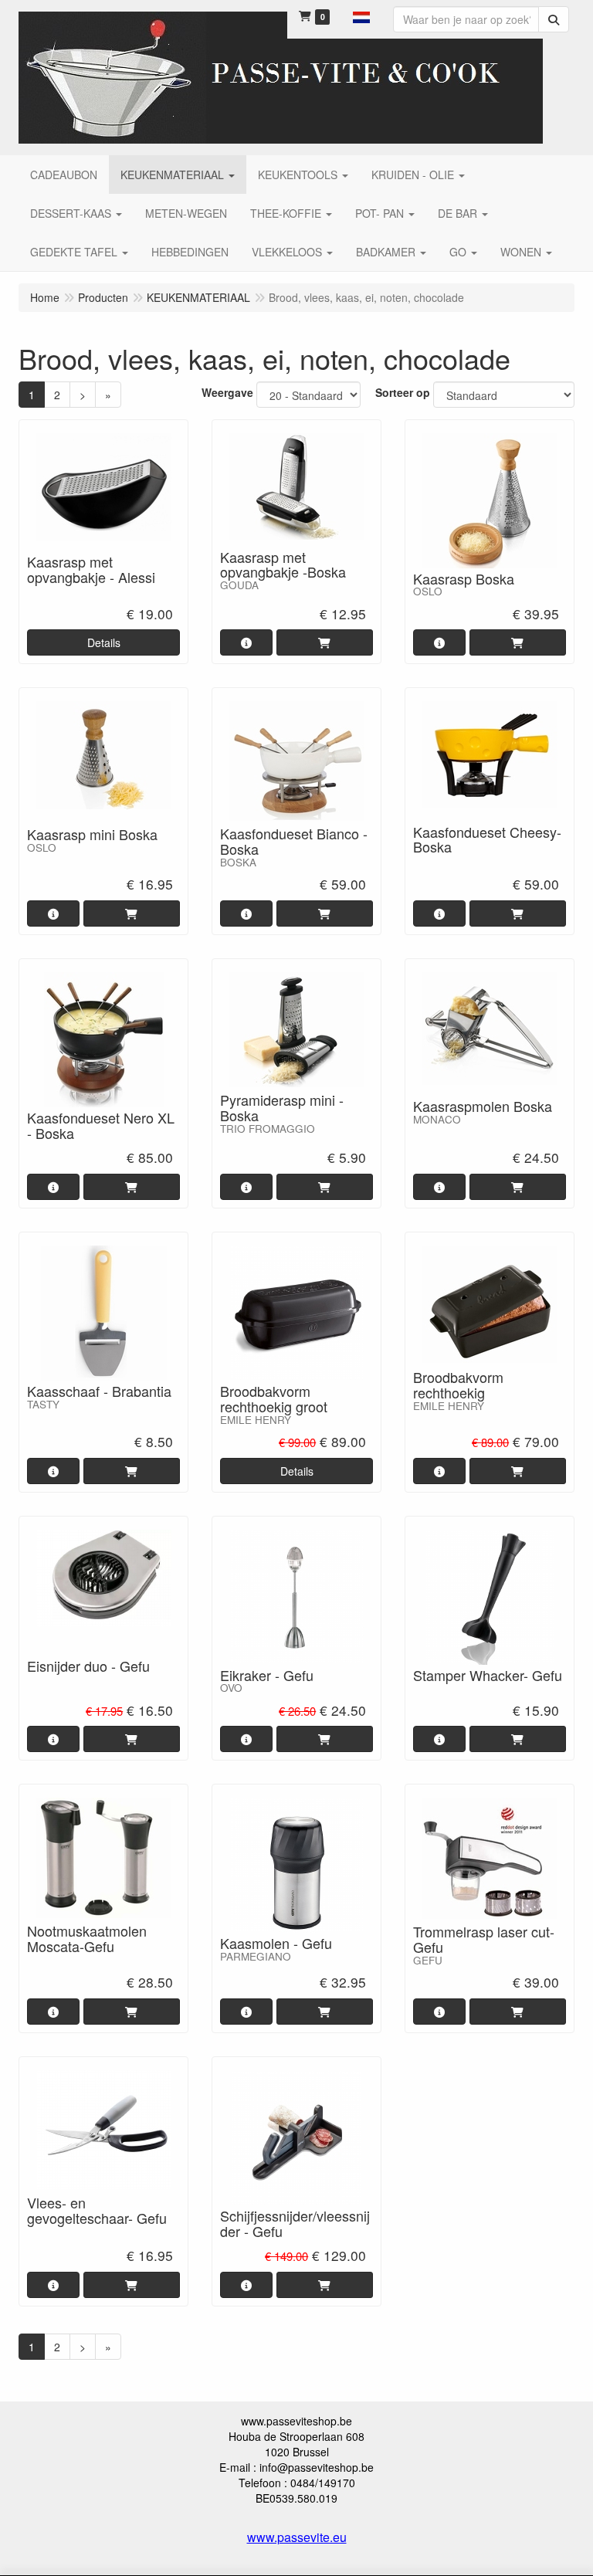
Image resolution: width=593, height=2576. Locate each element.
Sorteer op (403, 392)
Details (104, 642)
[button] (361, 15)
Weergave (227, 392)
